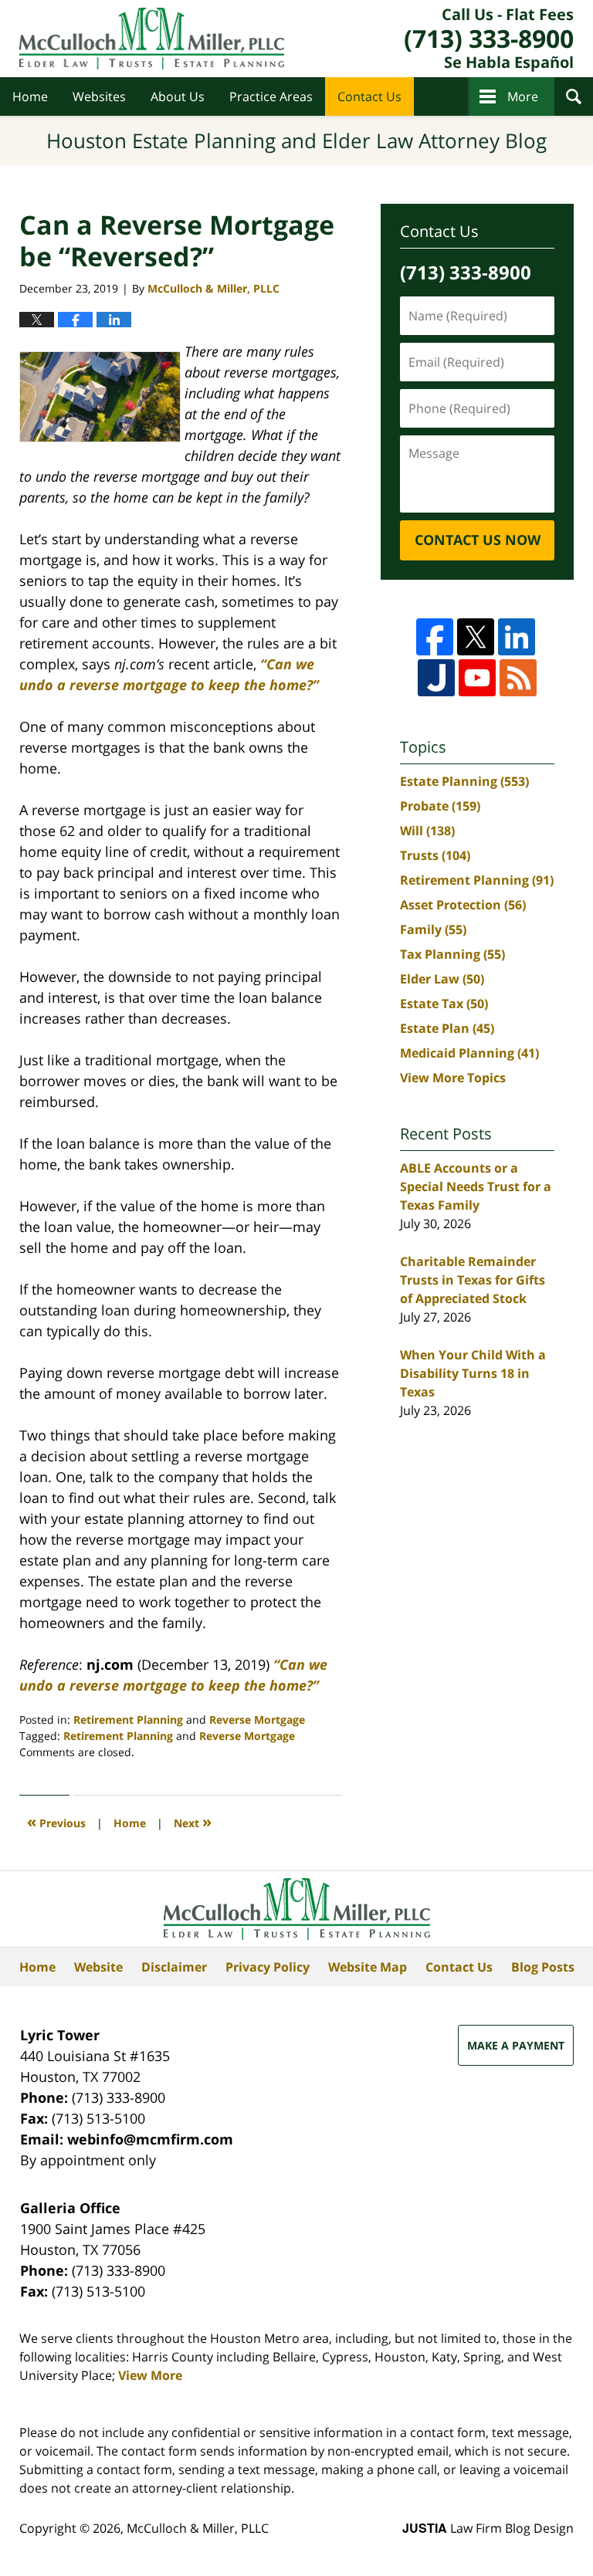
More (523, 96)
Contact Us (369, 96)
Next (193, 1821)
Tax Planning (452, 954)
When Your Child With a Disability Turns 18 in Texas (473, 1373)
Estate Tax (444, 1004)
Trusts (435, 855)
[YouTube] (477, 678)
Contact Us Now (478, 540)
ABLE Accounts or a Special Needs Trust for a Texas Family (476, 1186)
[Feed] (518, 678)
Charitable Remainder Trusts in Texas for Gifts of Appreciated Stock (473, 1280)
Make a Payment (516, 2045)
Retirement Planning (128, 1720)
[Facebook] (435, 637)
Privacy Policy (268, 1967)
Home (30, 96)
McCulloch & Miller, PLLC (198, 2528)
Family (433, 929)
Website (98, 1967)
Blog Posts (543, 1967)
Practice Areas (271, 96)
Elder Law (442, 979)
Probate (440, 806)
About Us (178, 96)
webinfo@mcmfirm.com (150, 2139)
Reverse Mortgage (257, 1720)
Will (427, 831)
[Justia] (436, 678)
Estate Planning (464, 781)
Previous (56, 1821)
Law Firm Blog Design (488, 2528)
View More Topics (453, 1078)
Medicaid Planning (469, 1053)
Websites (99, 96)
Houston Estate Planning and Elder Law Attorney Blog (152, 39)
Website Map (368, 1967)
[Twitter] (476, 637)
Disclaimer (174, 1967)
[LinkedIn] (517, 637)
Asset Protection (463, 905)
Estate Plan (447, 1028)
